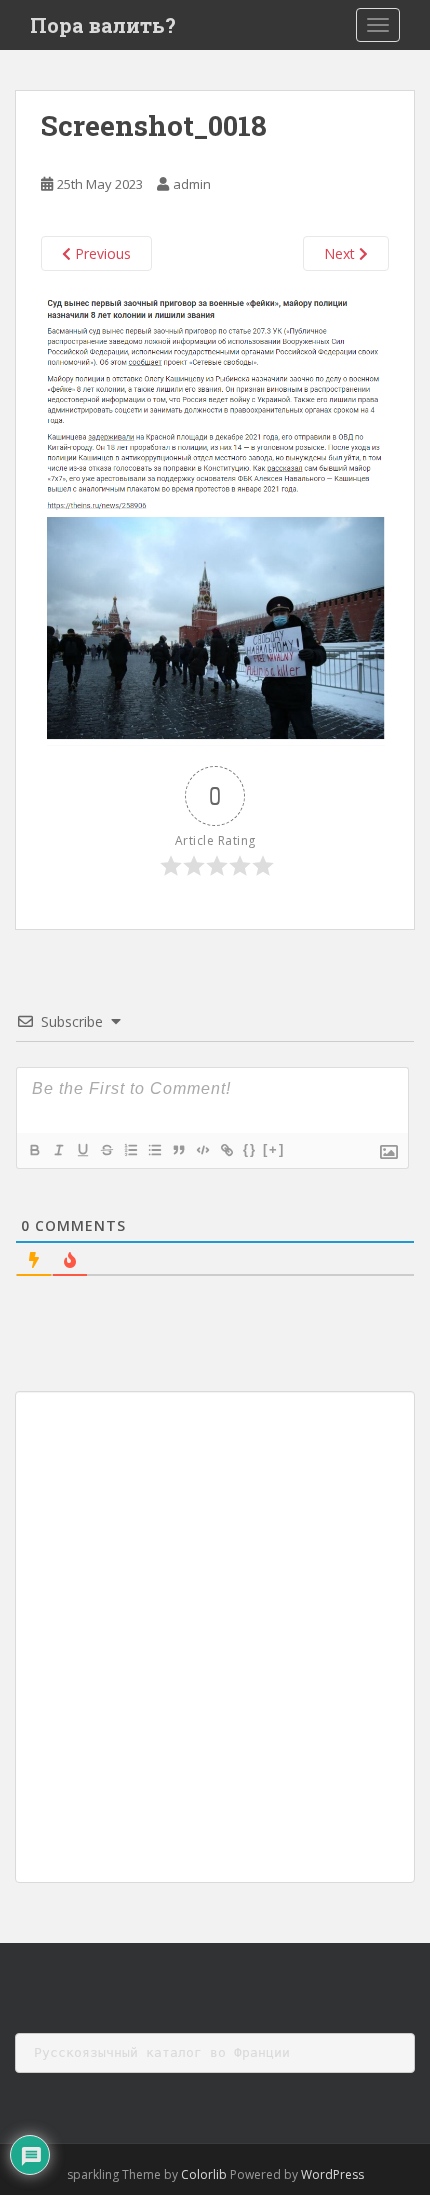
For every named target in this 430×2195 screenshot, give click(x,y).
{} (250, 1149)
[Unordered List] (154, 1150)
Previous (101, 253)
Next (341, 253)
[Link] (226, 1150)
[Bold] (34, 1150)
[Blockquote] (178, 1150)
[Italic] (58, 1150)
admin (192, 184)
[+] (274, 1149)
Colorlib (204, 2174)
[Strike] (106, 1150)
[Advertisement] (215, 1637)
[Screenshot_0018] (215, 517)
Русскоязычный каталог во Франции (162, 2052)
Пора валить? (103, 25)
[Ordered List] (130, 1150)
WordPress (332, 2174)
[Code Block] (202, 1150)
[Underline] (82, 1150)
